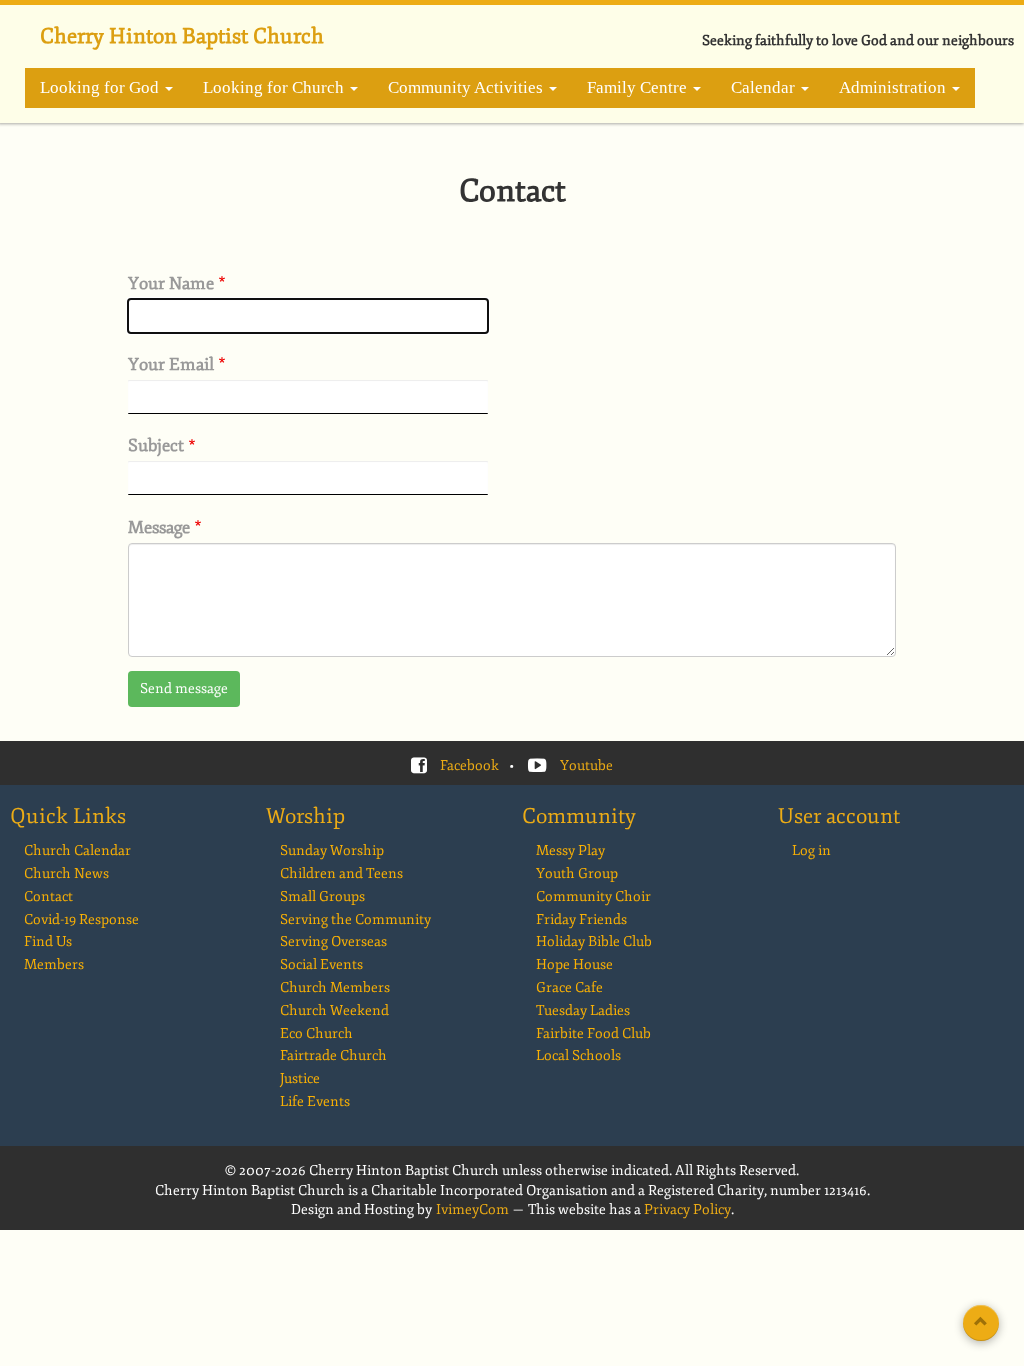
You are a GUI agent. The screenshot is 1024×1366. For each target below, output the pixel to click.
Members (54, 964)
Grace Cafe (569, 987)
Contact (48, 896)
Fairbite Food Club (593, 1033)
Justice (300, 1078)
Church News (66, 873)
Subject (156, 446)
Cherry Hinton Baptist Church (182, 36)
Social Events (321, 964)
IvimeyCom (472, 1209)
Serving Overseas (333, 941)
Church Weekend (334, 1010)
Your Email (171, 365)
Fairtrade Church (333, 1055)
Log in (811, 850)
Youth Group (577, 873)
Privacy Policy (687, 1209)
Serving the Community (355, 919)
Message (159, 528)
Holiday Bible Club (594, 941)
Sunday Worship (332, 850)
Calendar (765, 87)
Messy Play (570, 850)
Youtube (586, 765)
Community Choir (593, 896)
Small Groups (322, 896)
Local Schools (578, 1055)
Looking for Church (275, 87)
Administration (894, 87)
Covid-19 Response (81, 919)
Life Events (315, 1101)
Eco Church (316, 1033)
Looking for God (101, 87)
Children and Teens (341, 873)
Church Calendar (77, 850)
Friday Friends (581, 919)
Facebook (469, 765)
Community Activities (467, 87)
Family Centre (639, 87)
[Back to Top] (981, 1323)
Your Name (171, 284)
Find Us (48, 941)
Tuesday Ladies (583, 1010)
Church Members (335, 987)
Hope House (574, 964)
